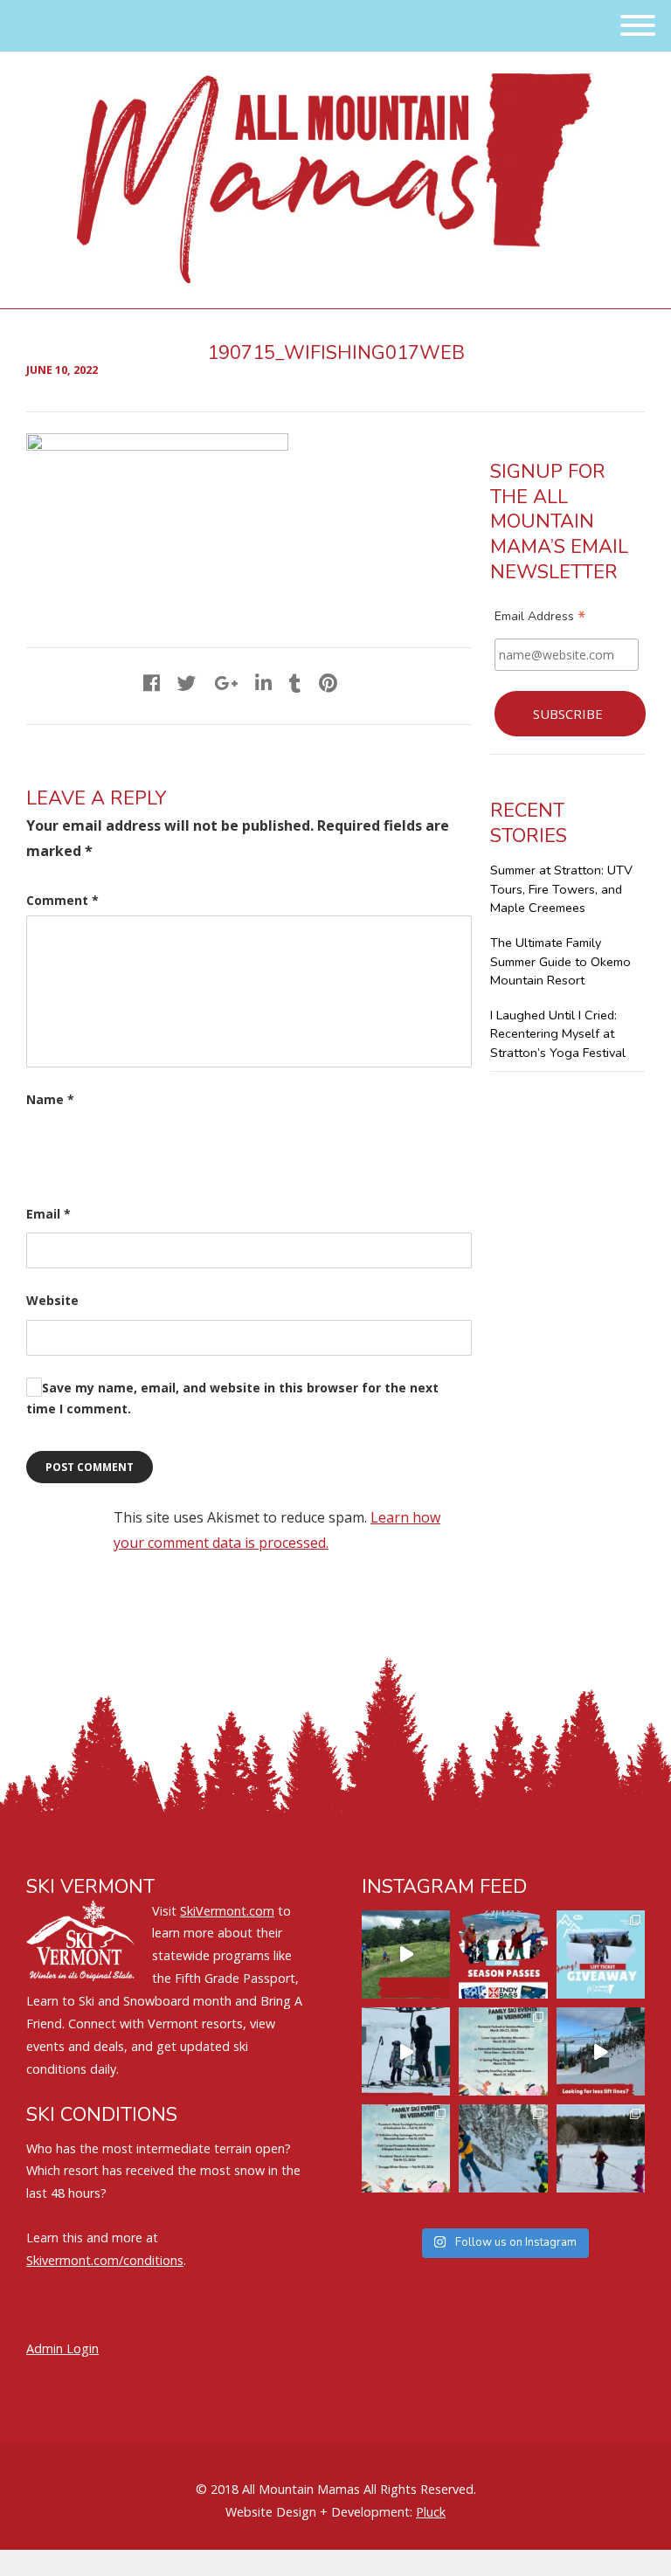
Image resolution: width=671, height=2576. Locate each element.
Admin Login (62, 2348)
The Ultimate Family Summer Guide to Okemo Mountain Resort (560, 961)
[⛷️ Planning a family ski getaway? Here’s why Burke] (601, 2051)
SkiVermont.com (227, 1911)
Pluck (431, 2512)
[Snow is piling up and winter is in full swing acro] (406, 2148)
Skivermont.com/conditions (105, 2260)
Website (52, 1300)
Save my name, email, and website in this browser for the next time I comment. (232, 1398)
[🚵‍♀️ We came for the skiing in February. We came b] (406, 1954)
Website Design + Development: (319, 2512)
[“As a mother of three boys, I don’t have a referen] (503, 2148)
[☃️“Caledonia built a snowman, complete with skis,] (601, 2148)
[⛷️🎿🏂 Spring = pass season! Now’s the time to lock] (503, 1954)
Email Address (540, 618)
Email (48, 1214)
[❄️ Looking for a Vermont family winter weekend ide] (406, 2051)
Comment (62, 900)
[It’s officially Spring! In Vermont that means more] (503, 2051)
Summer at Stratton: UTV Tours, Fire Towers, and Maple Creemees (561, 889)
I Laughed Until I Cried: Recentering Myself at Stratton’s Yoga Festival (558, 1034)
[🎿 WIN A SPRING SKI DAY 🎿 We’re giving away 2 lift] (601, 1954)
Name (50, 1099)
